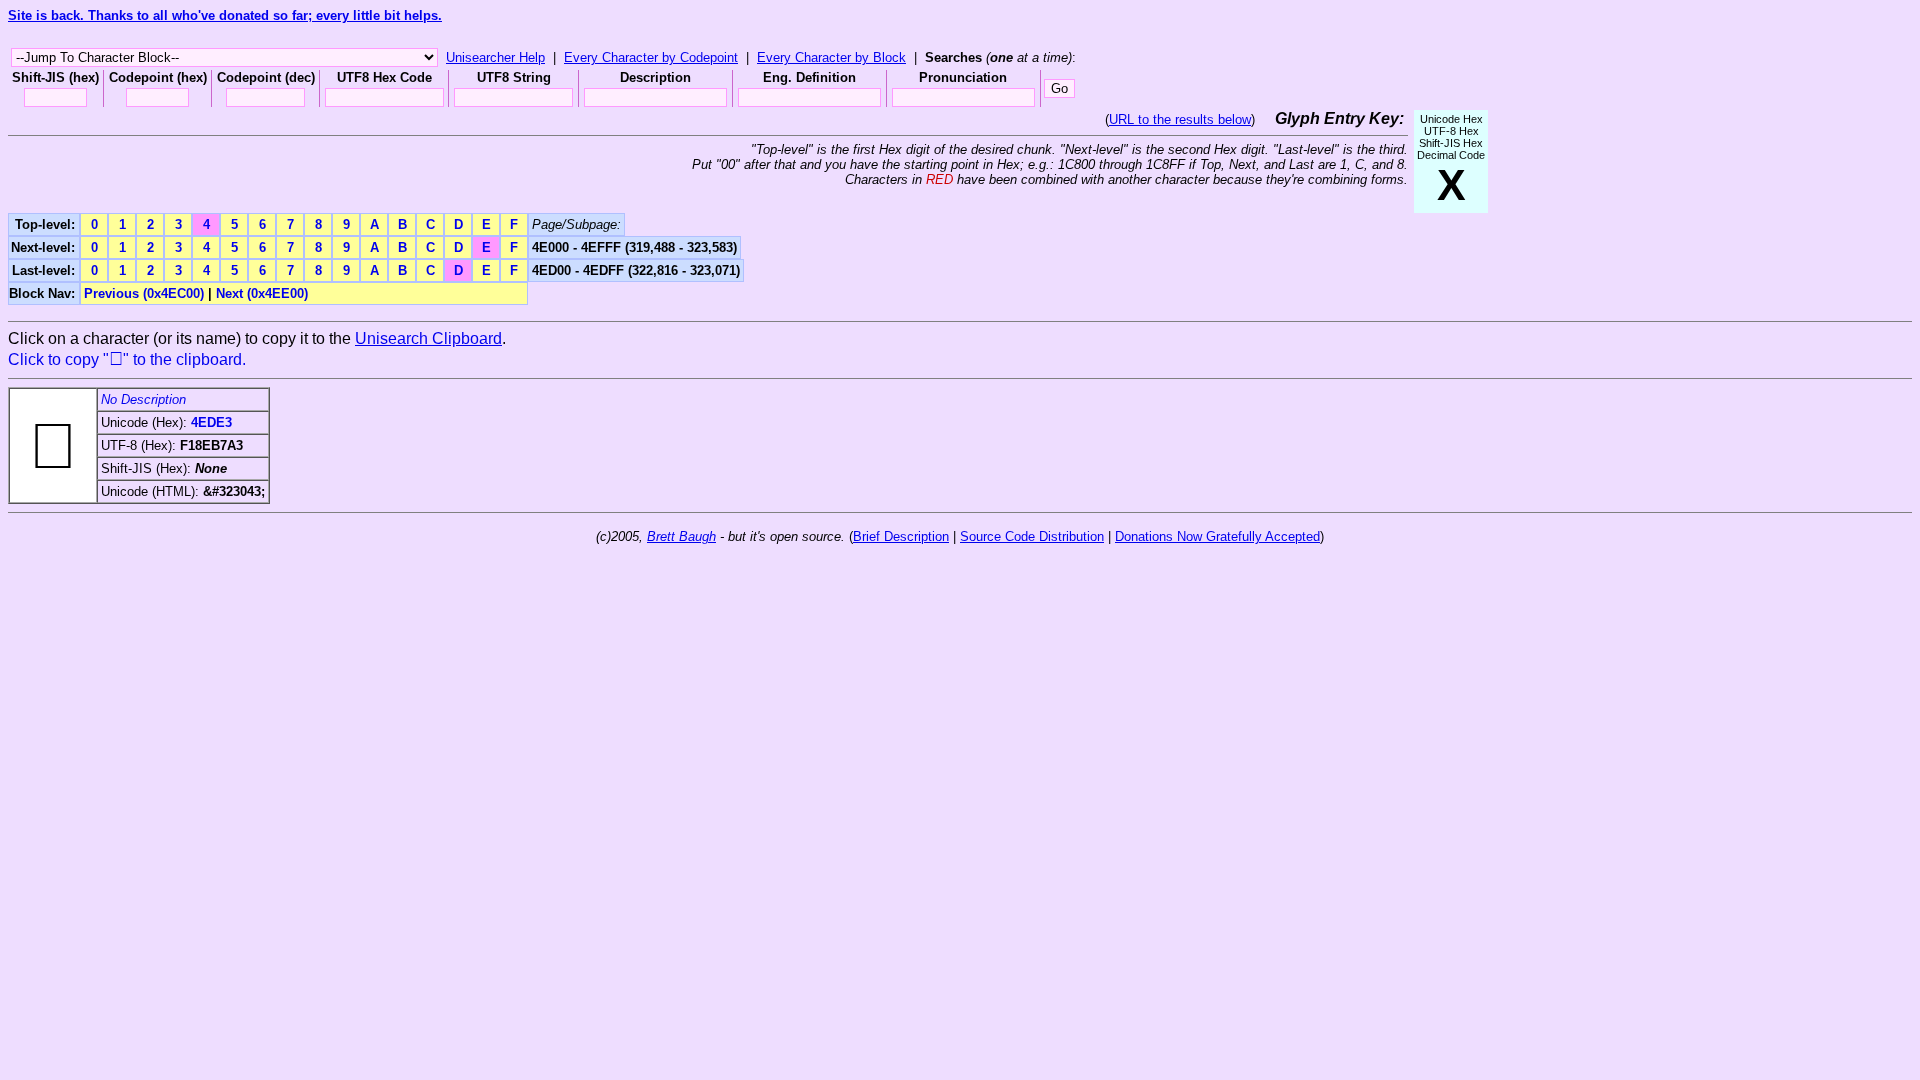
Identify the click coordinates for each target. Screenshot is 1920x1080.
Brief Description (901, 536)
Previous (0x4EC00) (144, 293)
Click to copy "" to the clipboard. (127, 359)
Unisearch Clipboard (428, 338)
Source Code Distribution (1032, 536)
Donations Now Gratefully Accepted (1217, 536)
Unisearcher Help (495, 57)
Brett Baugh (681, 536)
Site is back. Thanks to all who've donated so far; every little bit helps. (225, 15)
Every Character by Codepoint (651, 57)
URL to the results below (1180, 119)
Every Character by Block (831, 57)
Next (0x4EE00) (262, 293)
